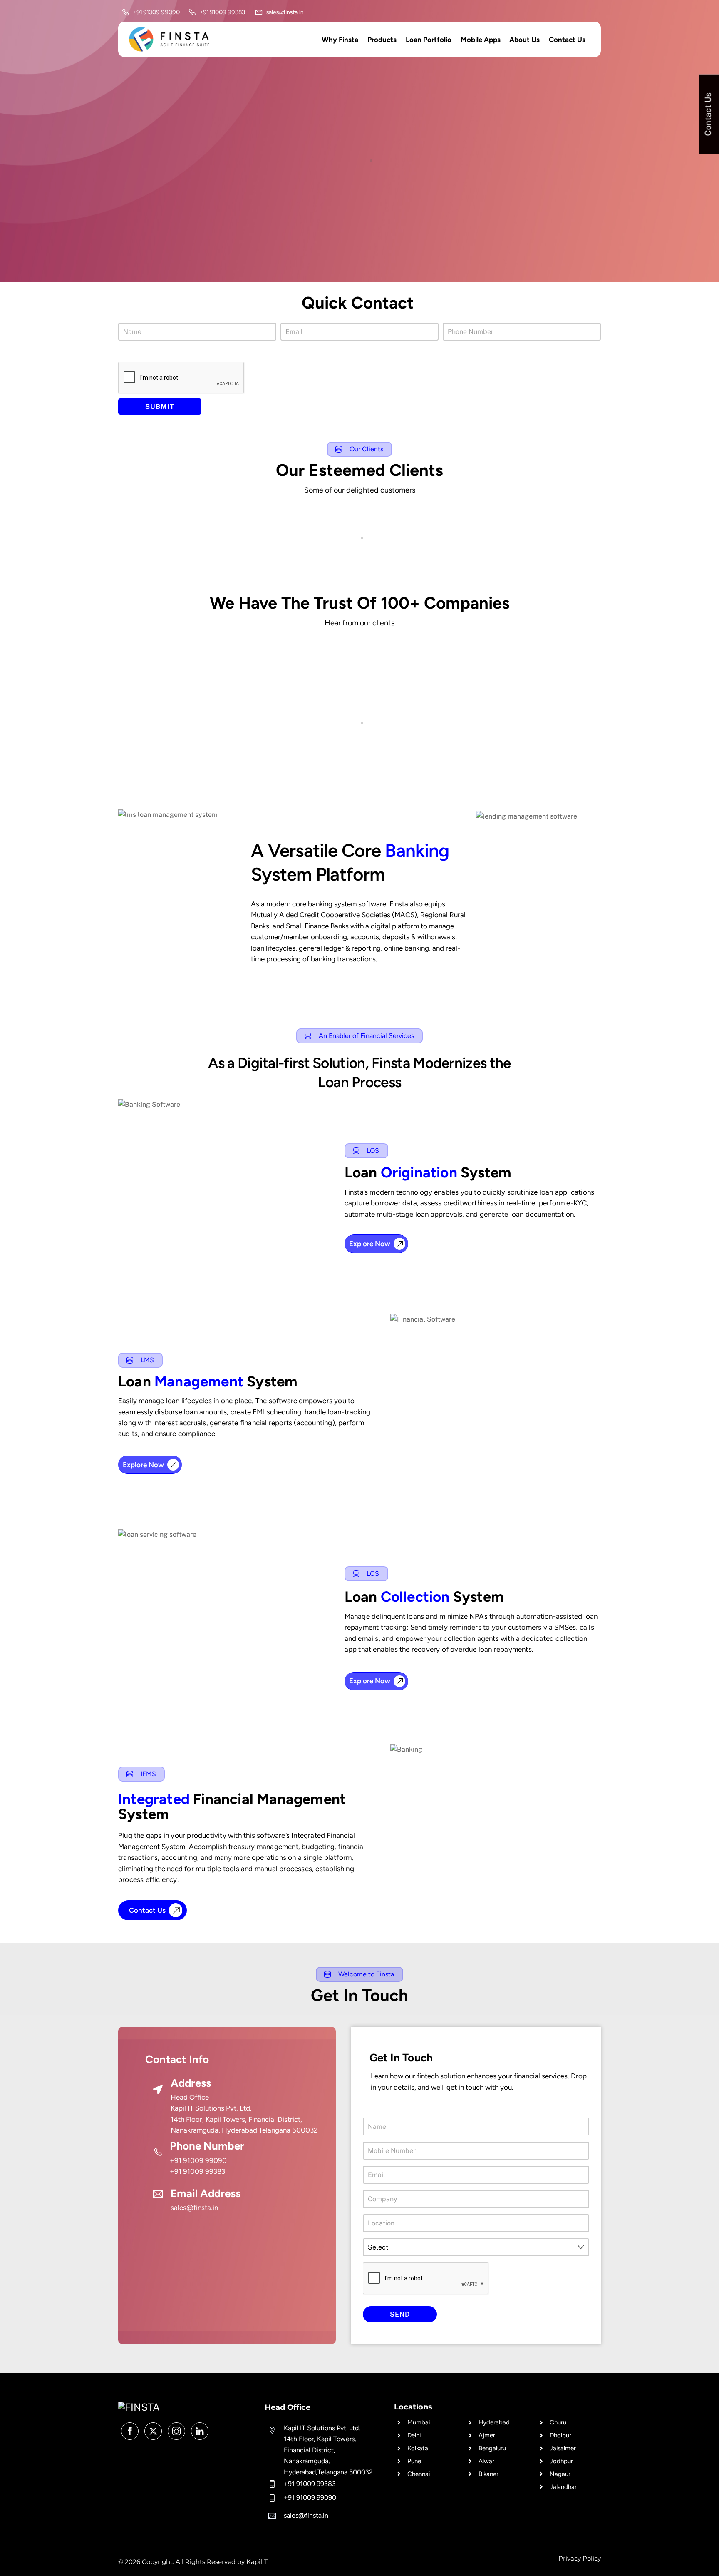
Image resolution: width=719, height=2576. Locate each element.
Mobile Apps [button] (481, 40)
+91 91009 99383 (197, 2171)
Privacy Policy (580, 2558)
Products (382, 40)
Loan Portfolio (429, 40)
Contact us (567, 40)
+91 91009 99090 (198, 2160)
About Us (524, 40)
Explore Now (370, 1244)
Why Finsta (340, 40)
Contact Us (147, 1910)
